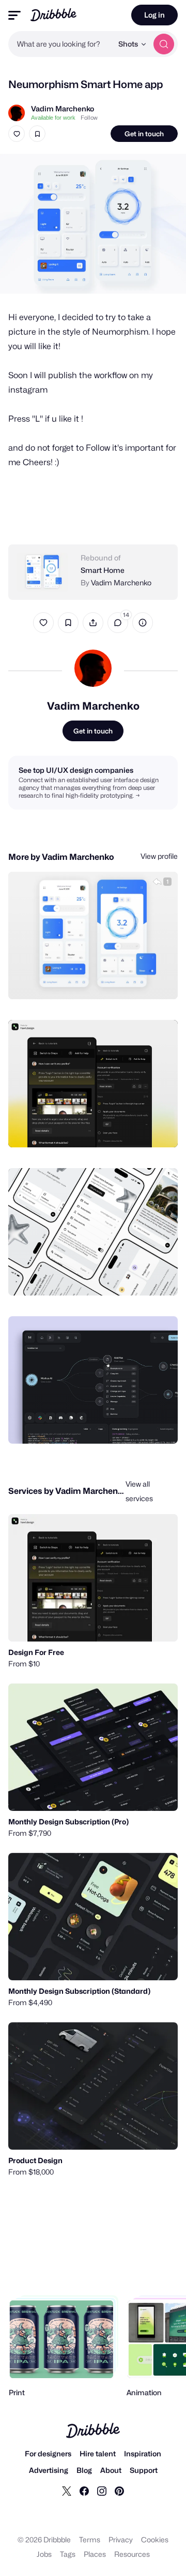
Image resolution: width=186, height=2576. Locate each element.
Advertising (49, 2470)
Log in (154, 15)
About (111, 2470)
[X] (67, 2491)
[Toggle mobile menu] (14, 15)
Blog (84, 2470)
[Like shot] (17, 134)
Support (144, 2470)
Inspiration (143, 2453)
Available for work (53, 118)
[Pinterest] (119, 2491)
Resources (132, 2554)
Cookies (155, 2539)
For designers (48, 2453)
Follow (89, 118)
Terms (90, 2539)
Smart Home (103, 570)
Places (95, 2554)
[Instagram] (102, 2491)
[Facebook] (84, 2491)
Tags (68, 2554)
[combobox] (60, 44)
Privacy (121, 2539)
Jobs (44, 2554)
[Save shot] (37, 134)
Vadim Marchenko (63, 109)
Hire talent (98, 2453)
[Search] (164, 44)
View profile (159, 856)
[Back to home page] (53, 15)
